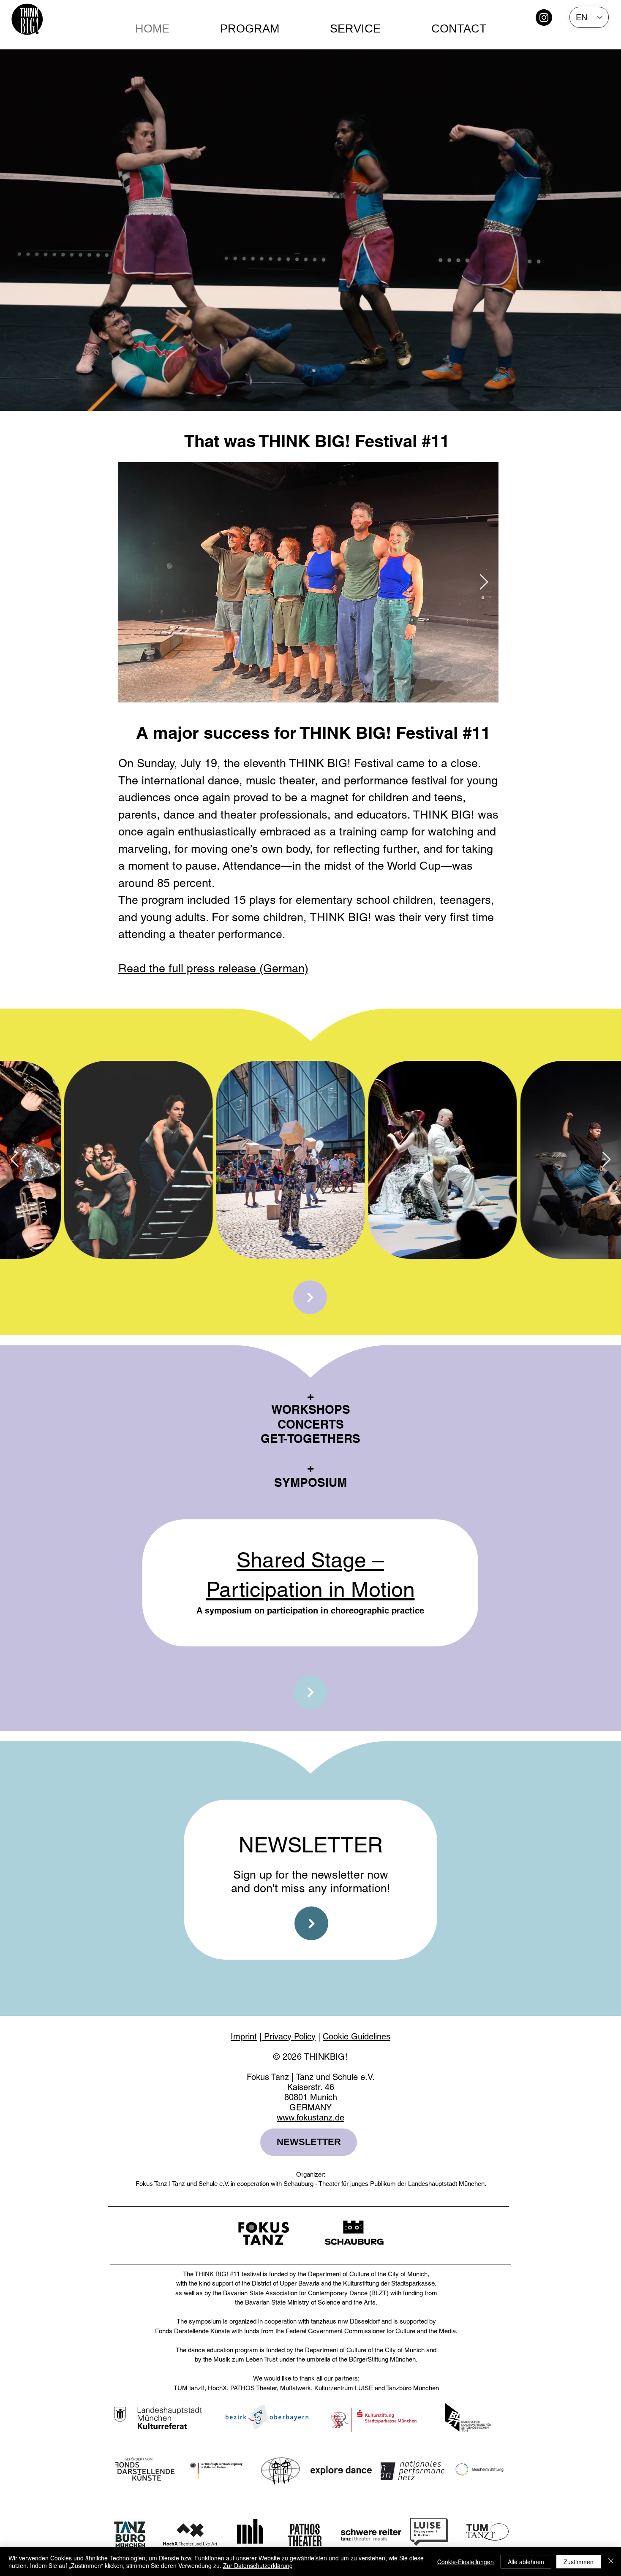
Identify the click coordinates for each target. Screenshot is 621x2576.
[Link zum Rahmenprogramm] (310, 1692)
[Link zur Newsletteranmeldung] (311, 1923)
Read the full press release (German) (213, 968)
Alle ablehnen (526, 2562)
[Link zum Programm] (310, 1297)
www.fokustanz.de (310, 2118)
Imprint (244, 2036)
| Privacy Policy (287, 2036)
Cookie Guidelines (357, 2036)
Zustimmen (579, 2562)
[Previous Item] (15, 1160)
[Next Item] (484, 582)
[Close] (611, 2562)
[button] (355, 29)
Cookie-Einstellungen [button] (466, 2562)
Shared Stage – (310, 1560)
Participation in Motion (310, 1589)
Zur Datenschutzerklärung (258, 2565)
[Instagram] (544, 18)
